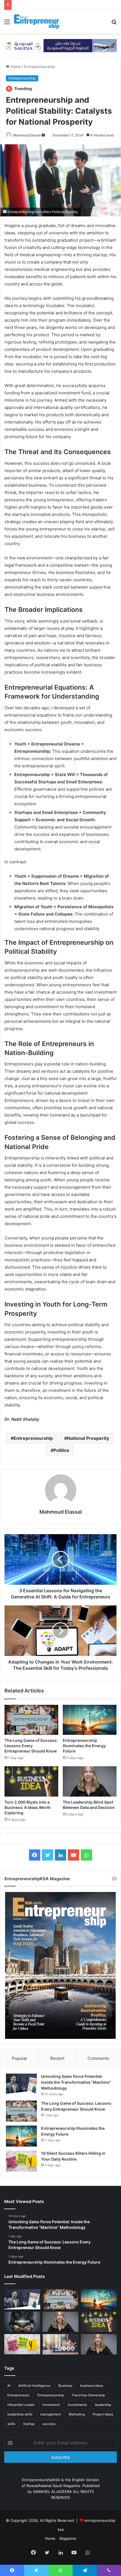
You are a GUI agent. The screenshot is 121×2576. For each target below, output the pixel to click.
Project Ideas (103, 2414)
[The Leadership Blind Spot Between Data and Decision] (90, 1781)
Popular (20, 2058)
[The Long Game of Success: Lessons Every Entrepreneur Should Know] (31, 1720)
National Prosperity (88, 1438)
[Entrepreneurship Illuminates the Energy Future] (90, 1720)
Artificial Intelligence (34, 2386)
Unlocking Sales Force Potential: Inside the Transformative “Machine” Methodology (76, 2082)
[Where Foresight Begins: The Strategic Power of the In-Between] (99, 2344)
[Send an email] (43, 135)
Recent (57, 2058)
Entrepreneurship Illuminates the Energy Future (84, 1746)
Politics (61, 1450)
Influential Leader (21, 2405)
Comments (98, 2058)
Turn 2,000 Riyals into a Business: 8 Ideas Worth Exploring (28, 1807)
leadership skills (20, 2414)
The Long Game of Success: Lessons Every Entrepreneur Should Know (31, 1746)
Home (15, 67)
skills (11, 2424)
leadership (103, 2405)
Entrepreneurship (39, 67)
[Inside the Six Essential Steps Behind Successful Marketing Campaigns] (22, 2322)
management (51, 2414)
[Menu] (7, 24)
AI (9, 2386)
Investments (77, 2405)
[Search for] (114, 24)
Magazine (68, 2538)
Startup (29, 2424)
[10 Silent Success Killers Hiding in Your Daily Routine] (21, 2161)
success (49, 2424)
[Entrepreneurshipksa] (37, 22)
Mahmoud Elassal (27, 135)
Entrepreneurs (18, 2395)
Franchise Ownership (88, 2395)
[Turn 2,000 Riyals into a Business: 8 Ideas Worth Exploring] (31, 1781)
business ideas (92, 2386)
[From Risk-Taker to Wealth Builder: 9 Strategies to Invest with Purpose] (60, 2344)
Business (65, 2386)
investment (51, 2405)
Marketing (77, 2414)
